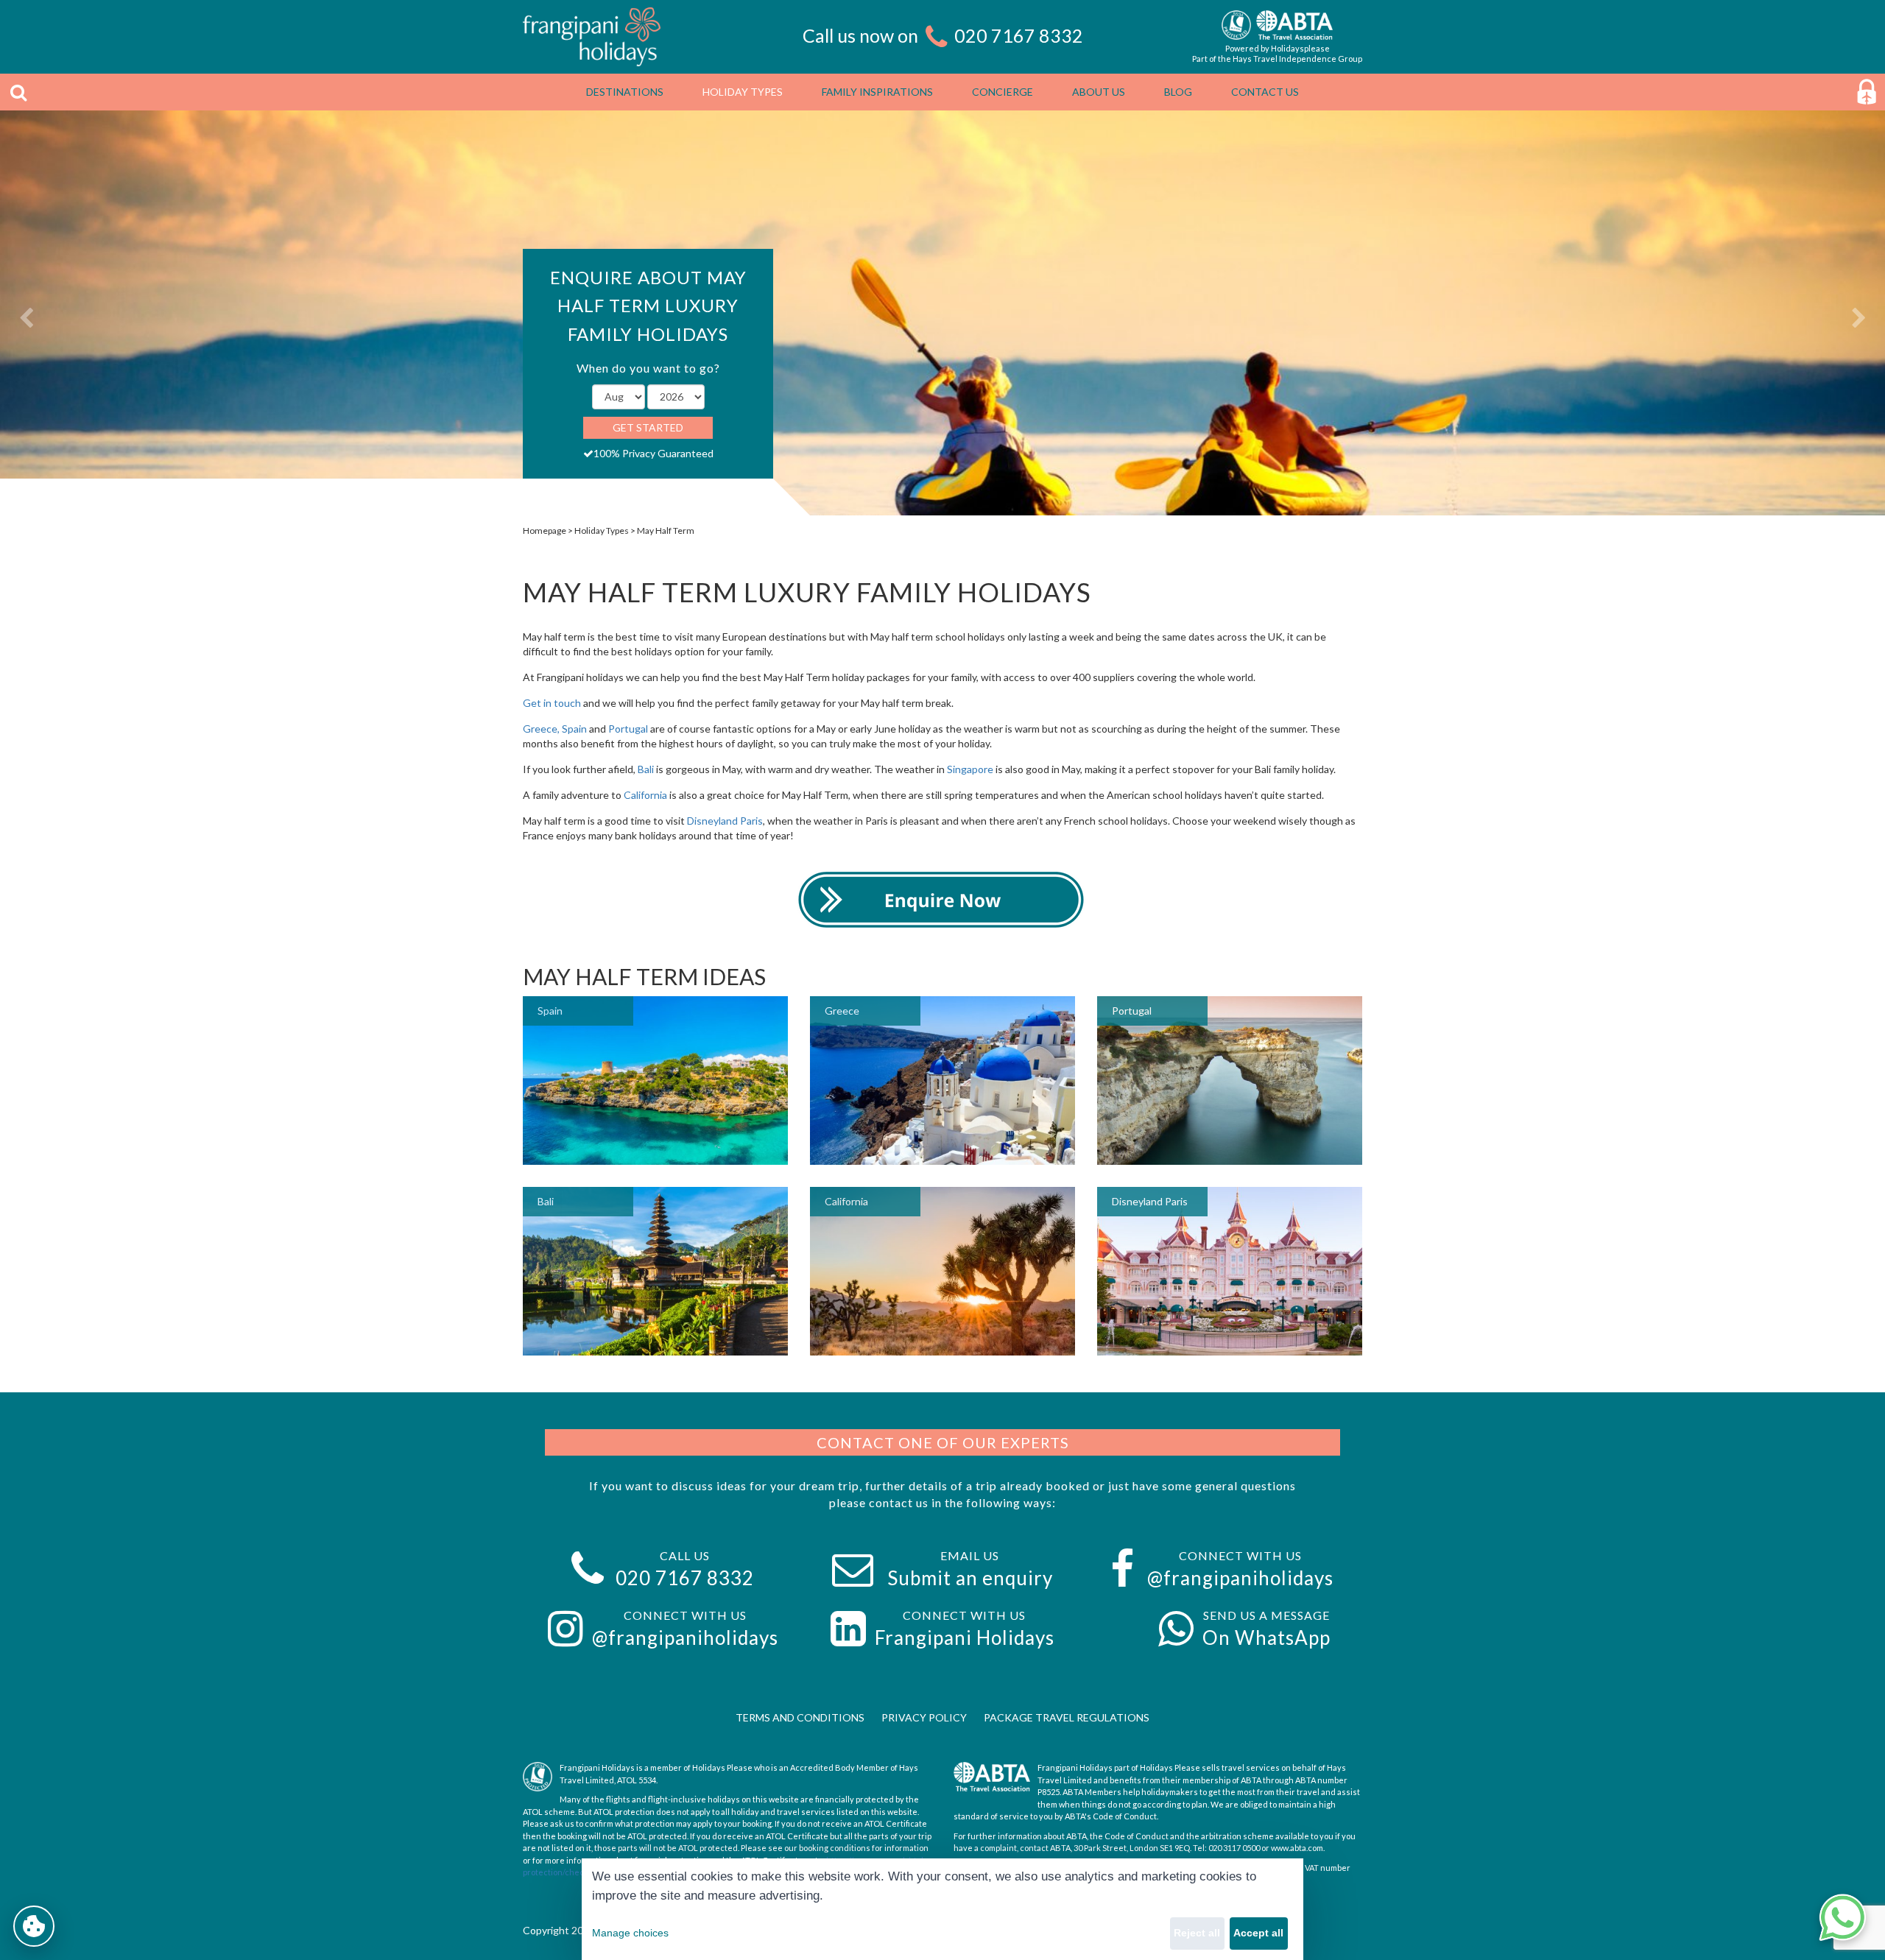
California (646, 795)
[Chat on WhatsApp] (1842, 1917)
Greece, (541, 729)
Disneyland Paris (725, 821)
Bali (647, 769)
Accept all (1258, 1933)
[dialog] (942, 1909)
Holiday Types (602, 530)
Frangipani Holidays (965, 1638)
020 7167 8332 (1019, 35)
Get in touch (552, 703)
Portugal (628, 729)
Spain (574, 729)
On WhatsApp (1266, 1638)
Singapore (970, 769)
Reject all (1197, 1933)
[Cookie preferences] (34, 1926)
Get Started (648, 427)
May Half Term (666, 530)
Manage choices (630, 1933)
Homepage (545, 530)
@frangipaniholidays (1240, 1578)
